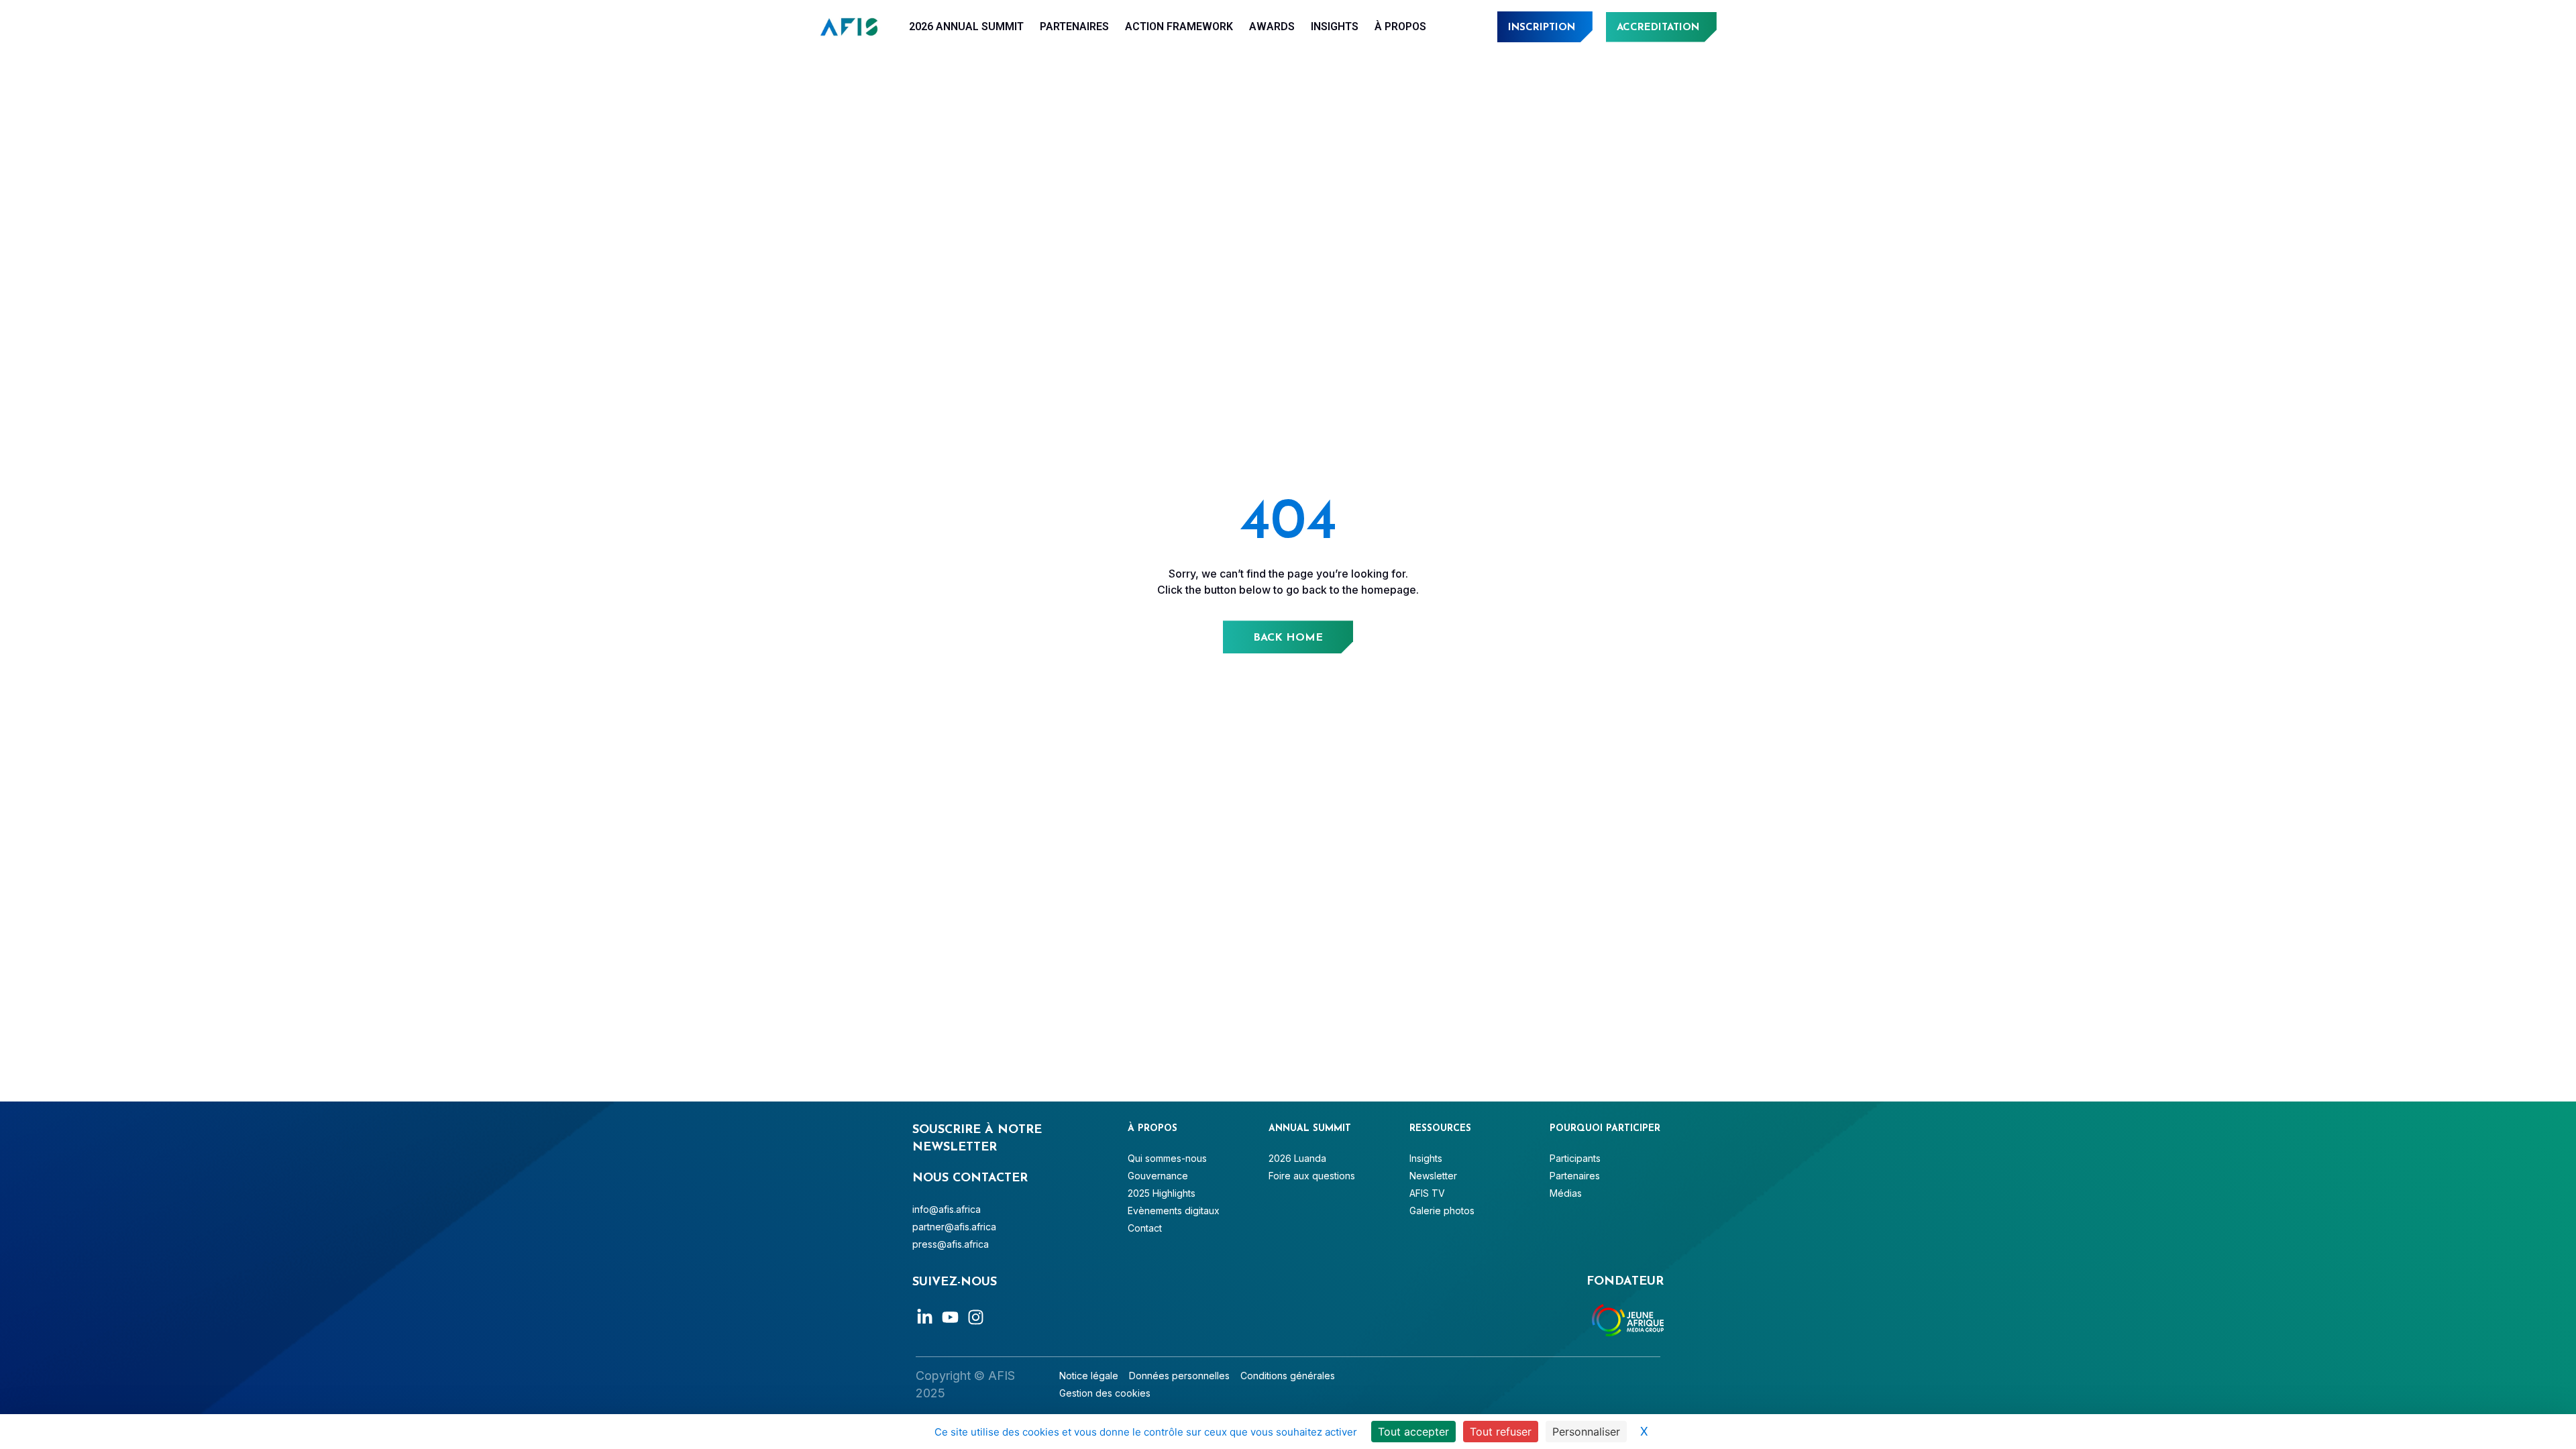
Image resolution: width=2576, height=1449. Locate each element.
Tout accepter (1413, 1432)
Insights (1335, 26)
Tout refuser (1501, 1432)
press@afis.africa (951, 1244)
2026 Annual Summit (966, 26)
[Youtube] (950, 1317)
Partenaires (1074, 26)
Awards (1272, 26)
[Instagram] (976, 1317)
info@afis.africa (947, 1209)
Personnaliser (1586, 1432)
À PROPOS (1400, 26)
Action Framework (1179, 26)
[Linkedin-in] (925, 1317)
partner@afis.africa (954, 1227)
